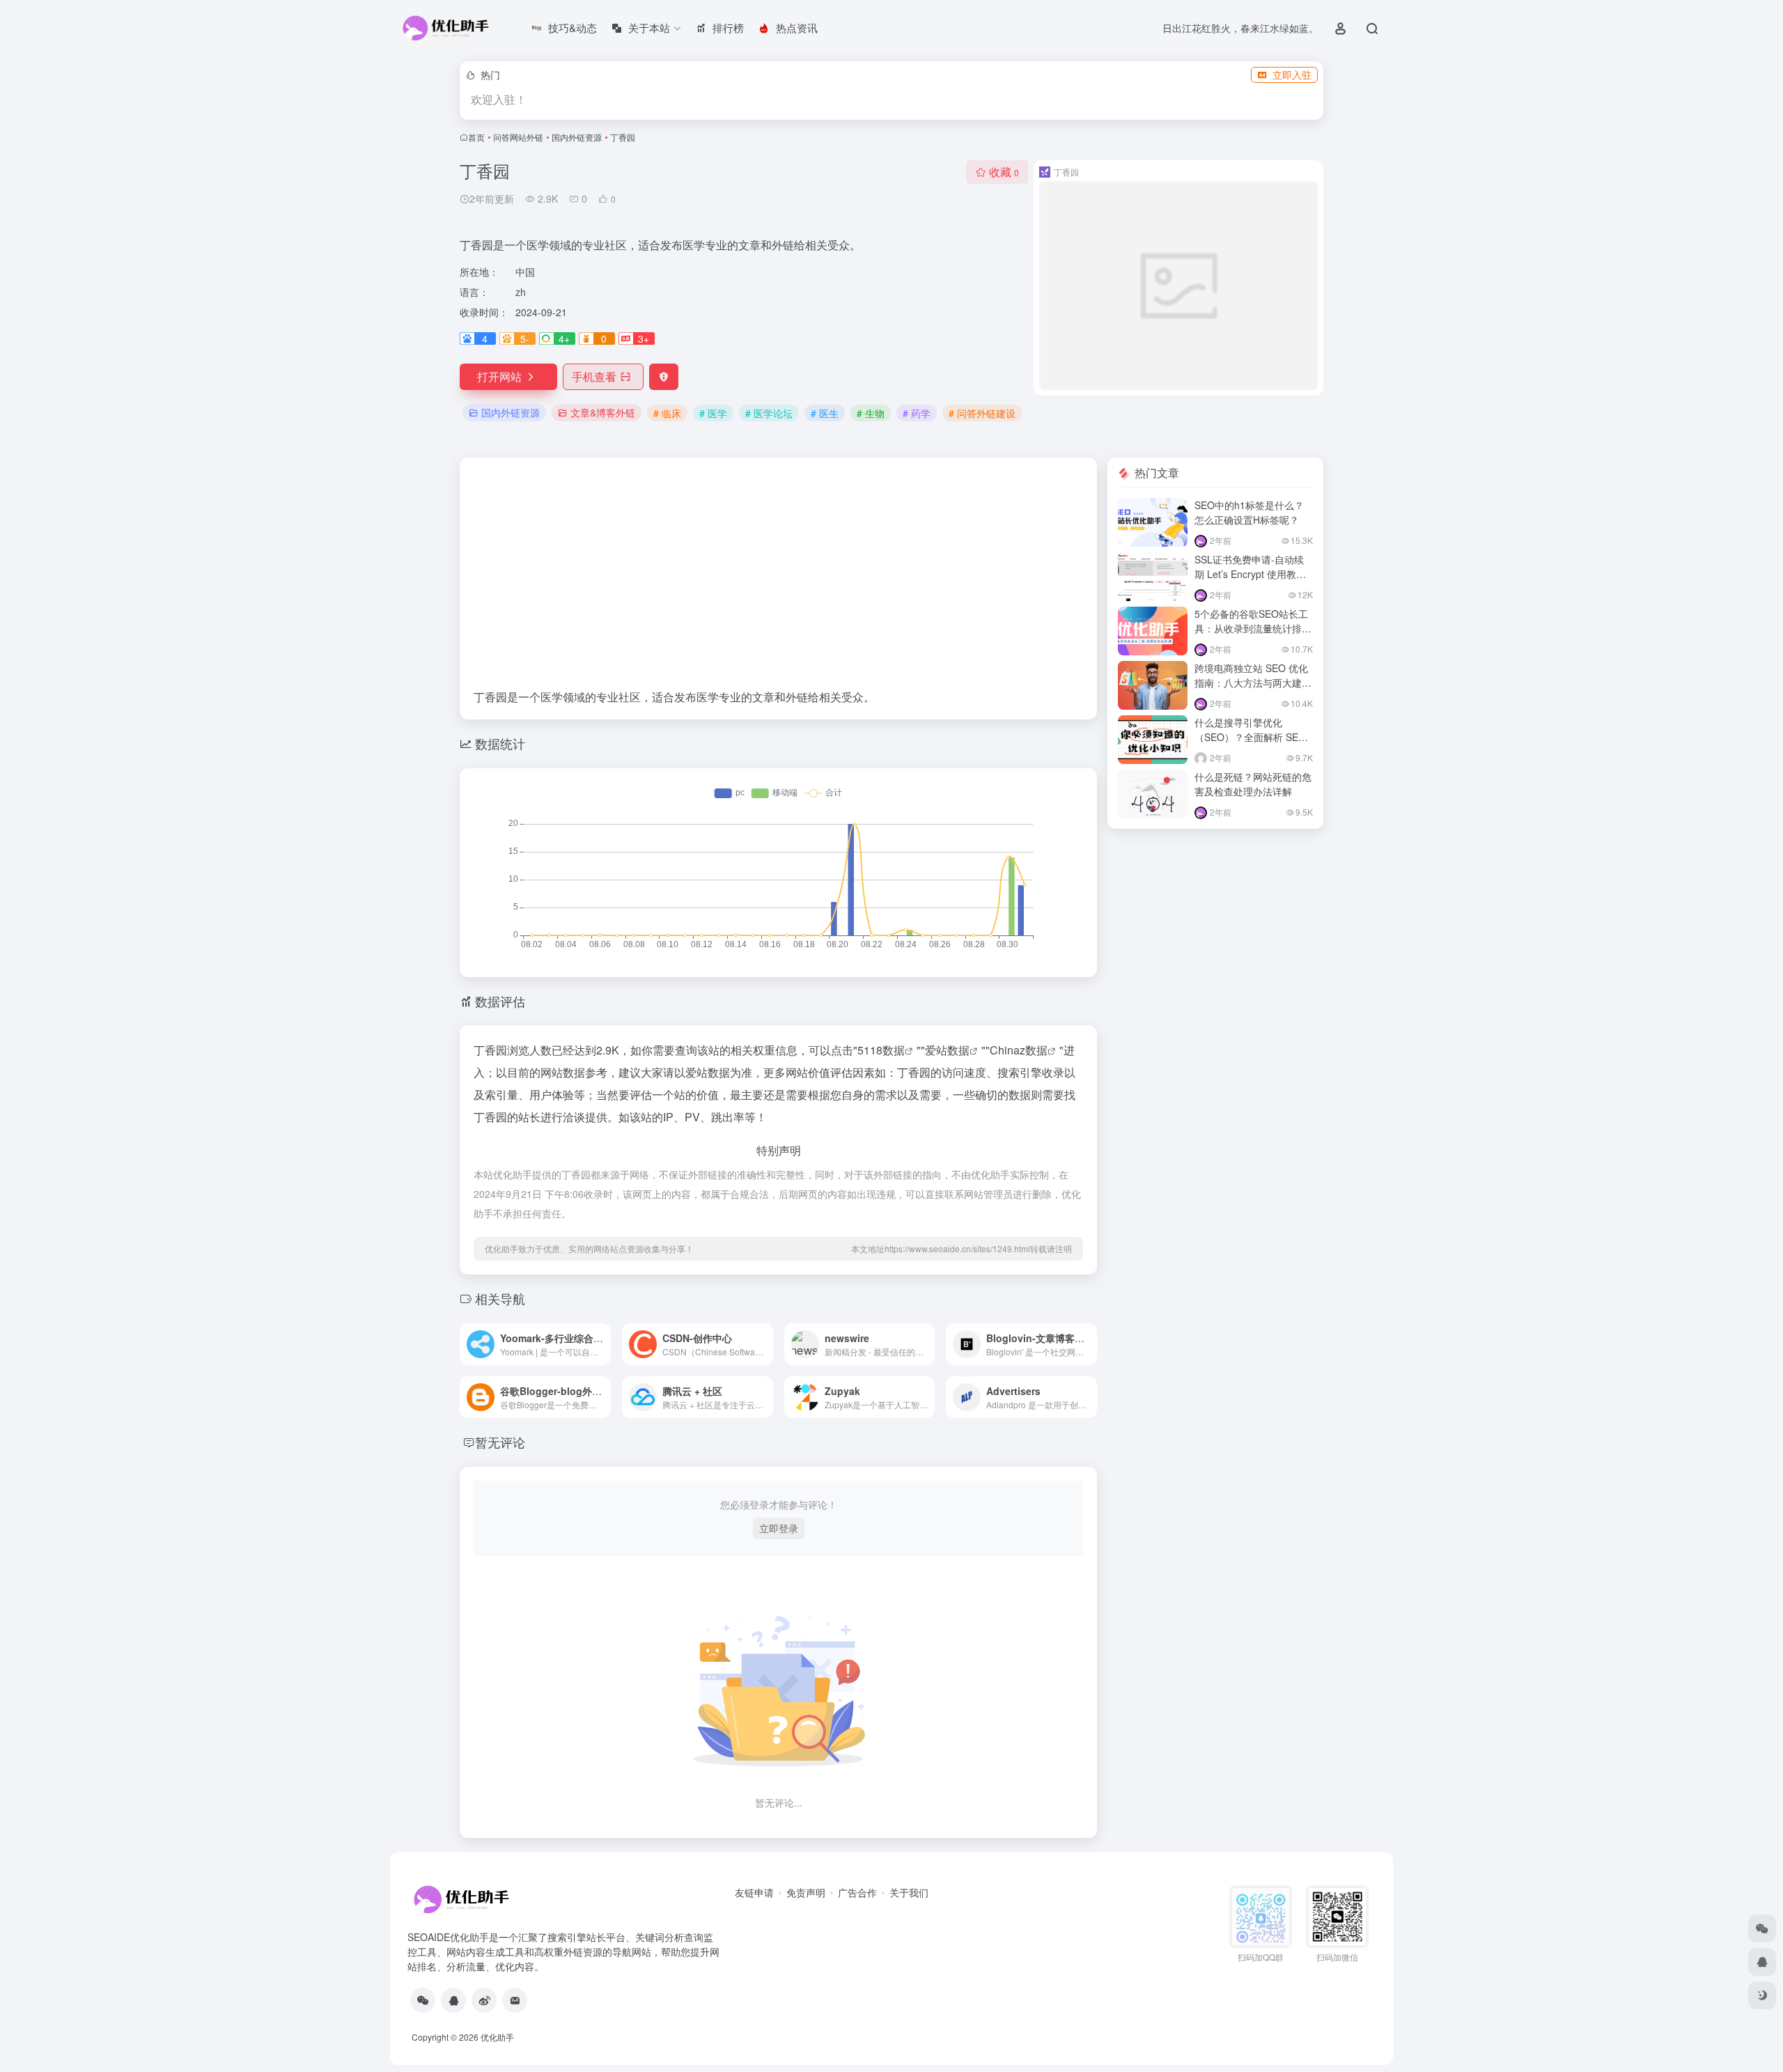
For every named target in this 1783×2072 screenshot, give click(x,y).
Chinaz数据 (1019, 1050)
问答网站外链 (518, 137)
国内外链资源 (577, 137)
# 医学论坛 (769, 413)
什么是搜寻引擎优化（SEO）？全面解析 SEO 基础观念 (1250, 737)
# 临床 (667, 413)
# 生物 (871, 413)
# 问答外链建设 (982, 413)
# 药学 (917, 413)
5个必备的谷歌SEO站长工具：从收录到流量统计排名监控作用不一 (1253, 628)
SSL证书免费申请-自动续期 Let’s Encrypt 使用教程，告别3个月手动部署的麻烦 (1251, 581)
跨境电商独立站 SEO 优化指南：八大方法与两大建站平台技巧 (1253, 683)
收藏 (1004, 172)
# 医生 (825, 413)
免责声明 (806, 1892)
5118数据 (881, 1050)
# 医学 (713, 413)
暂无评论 (500, 1442)
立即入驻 (1292, 75)
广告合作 (857, 1892)
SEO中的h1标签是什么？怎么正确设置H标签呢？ (1249, 512)
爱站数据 (947, 1050)
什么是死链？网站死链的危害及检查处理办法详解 (1253, 784)
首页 (476, 137)
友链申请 (754, 1892)
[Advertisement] (778, 580)
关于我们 (909, 1892)
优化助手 (497, 2037)
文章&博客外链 (603, 412)
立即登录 (779, 1528)
